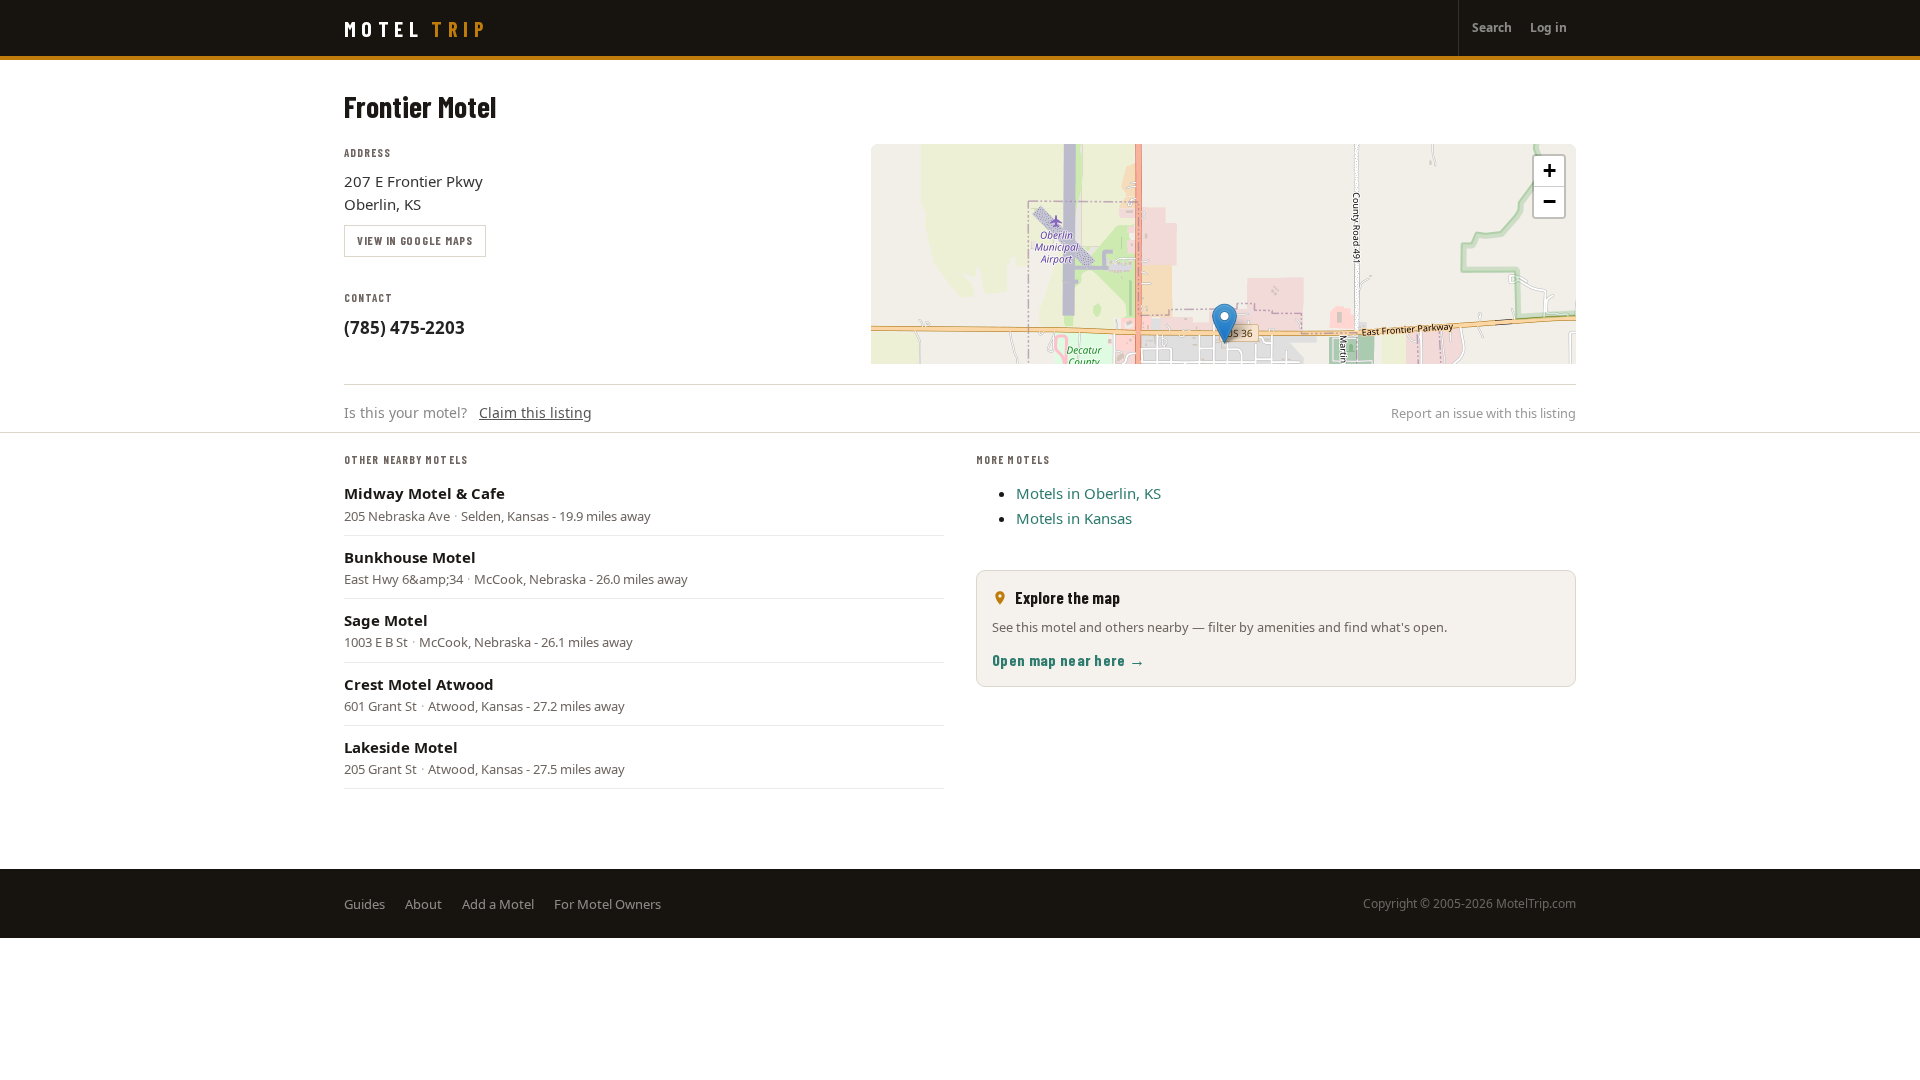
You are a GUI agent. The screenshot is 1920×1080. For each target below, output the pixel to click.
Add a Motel (498, 904)
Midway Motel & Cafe (424, 493)
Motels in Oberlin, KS (1088, 493)
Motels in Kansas (1074, 518)
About (423, 904)
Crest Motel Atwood (419, 684)
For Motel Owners (607, 904)
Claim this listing (535, 412)
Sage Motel (386, 620)
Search (1492, 27)
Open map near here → (1068, 659)
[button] (1224, 323)
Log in (1548, 27)
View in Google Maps (415, 240)
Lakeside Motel (401, 747)
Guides (364, 904)
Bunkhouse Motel (410, 557)
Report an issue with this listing (1483, 413)
